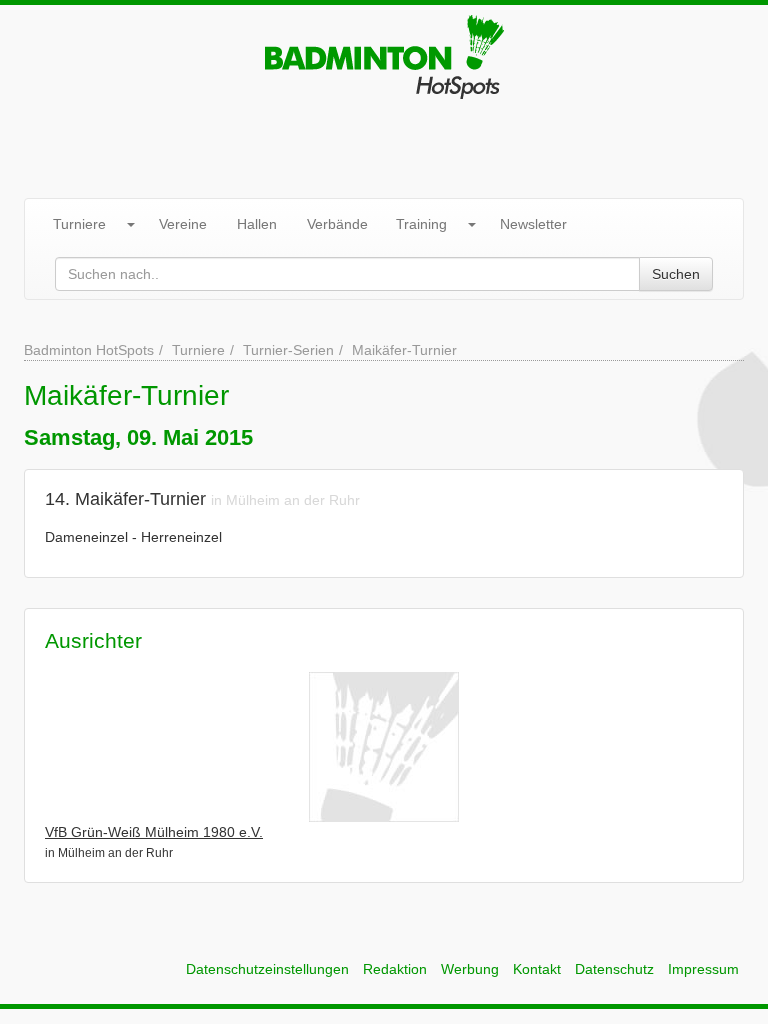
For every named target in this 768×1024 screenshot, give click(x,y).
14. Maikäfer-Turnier (125, 499)
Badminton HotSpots (89, 350)
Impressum (703, 969)
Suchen (676, 274)
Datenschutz (614, 969)
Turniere (79, 224)
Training (421, 224)
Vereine (183, 224)
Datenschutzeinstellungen (267, 969)
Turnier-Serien (288, 350)
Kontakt (537, 969)
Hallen (257, 224)
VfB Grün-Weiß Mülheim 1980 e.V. (154, 832)
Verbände (337, 224)
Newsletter (533, 224)
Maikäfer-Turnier (404, 350)
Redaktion (395, 969)
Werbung (470, 969)
